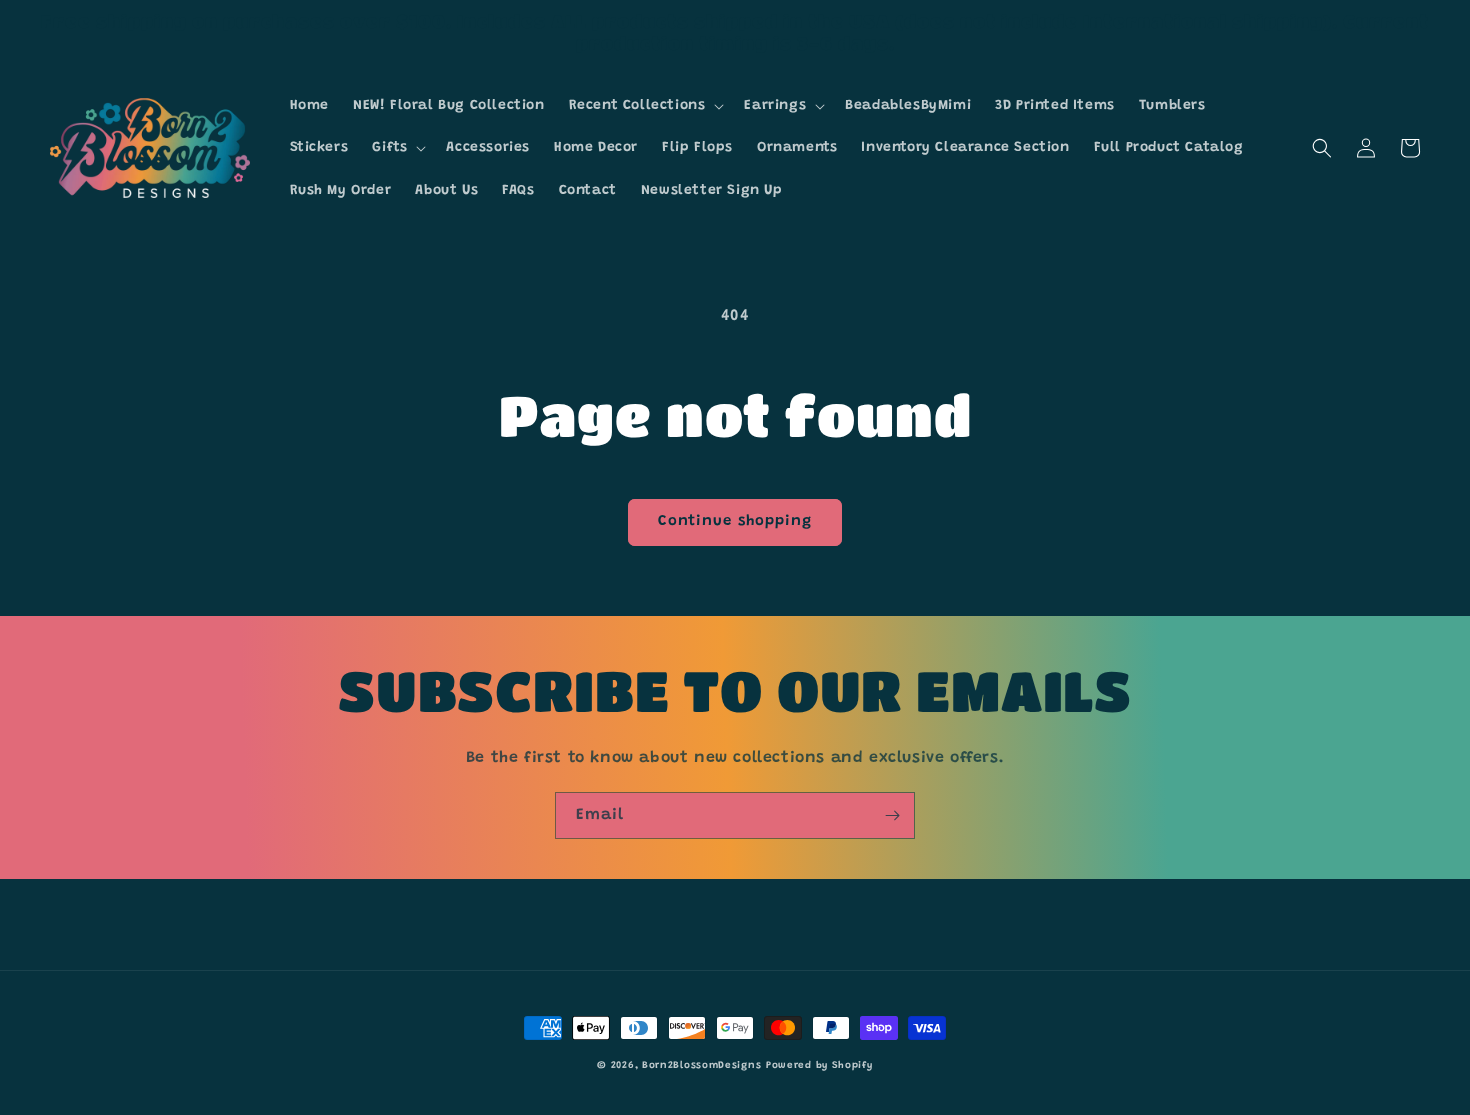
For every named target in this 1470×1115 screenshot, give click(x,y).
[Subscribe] (892, 815)
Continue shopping (735, 521)
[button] (645, 106)
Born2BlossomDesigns (701, 1066)
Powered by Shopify (819, 1066)
